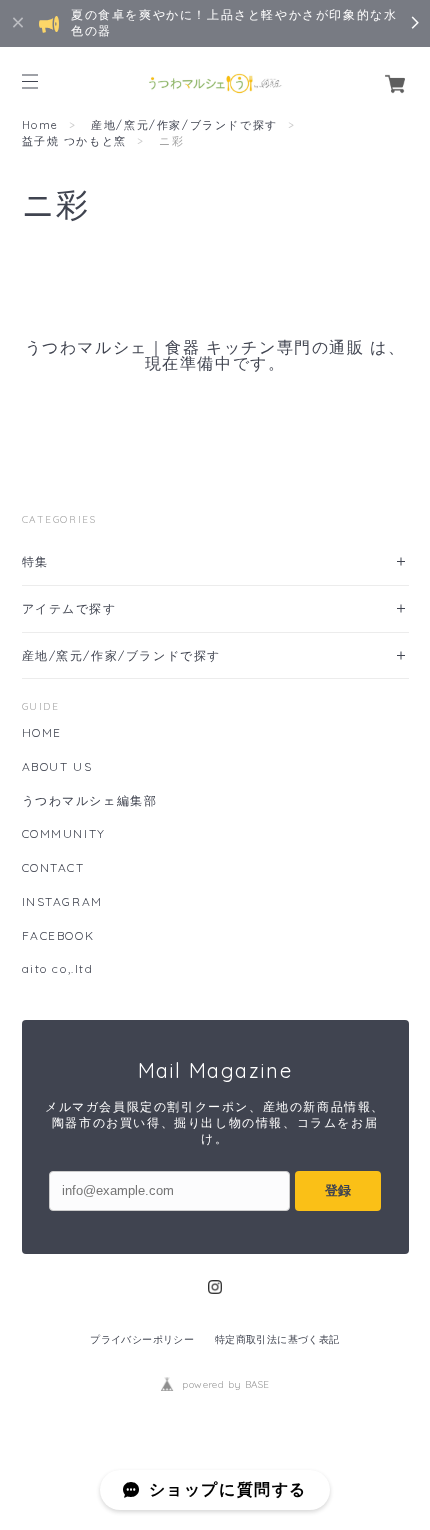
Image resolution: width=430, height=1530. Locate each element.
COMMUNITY (64, 834)
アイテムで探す (69, 608)
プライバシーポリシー (142, 1339)
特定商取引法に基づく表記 (277, 1339)
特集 (35, 561)
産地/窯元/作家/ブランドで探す (184, 125)
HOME (42, 733)
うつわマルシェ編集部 (90, 801)
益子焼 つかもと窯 (74, 141)
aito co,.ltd (58, 969)
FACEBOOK (58, 936)
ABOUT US (57, 767)
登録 (338, 1190)
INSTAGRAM (62, 902)
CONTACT (53, 868)
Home (40, 125)
